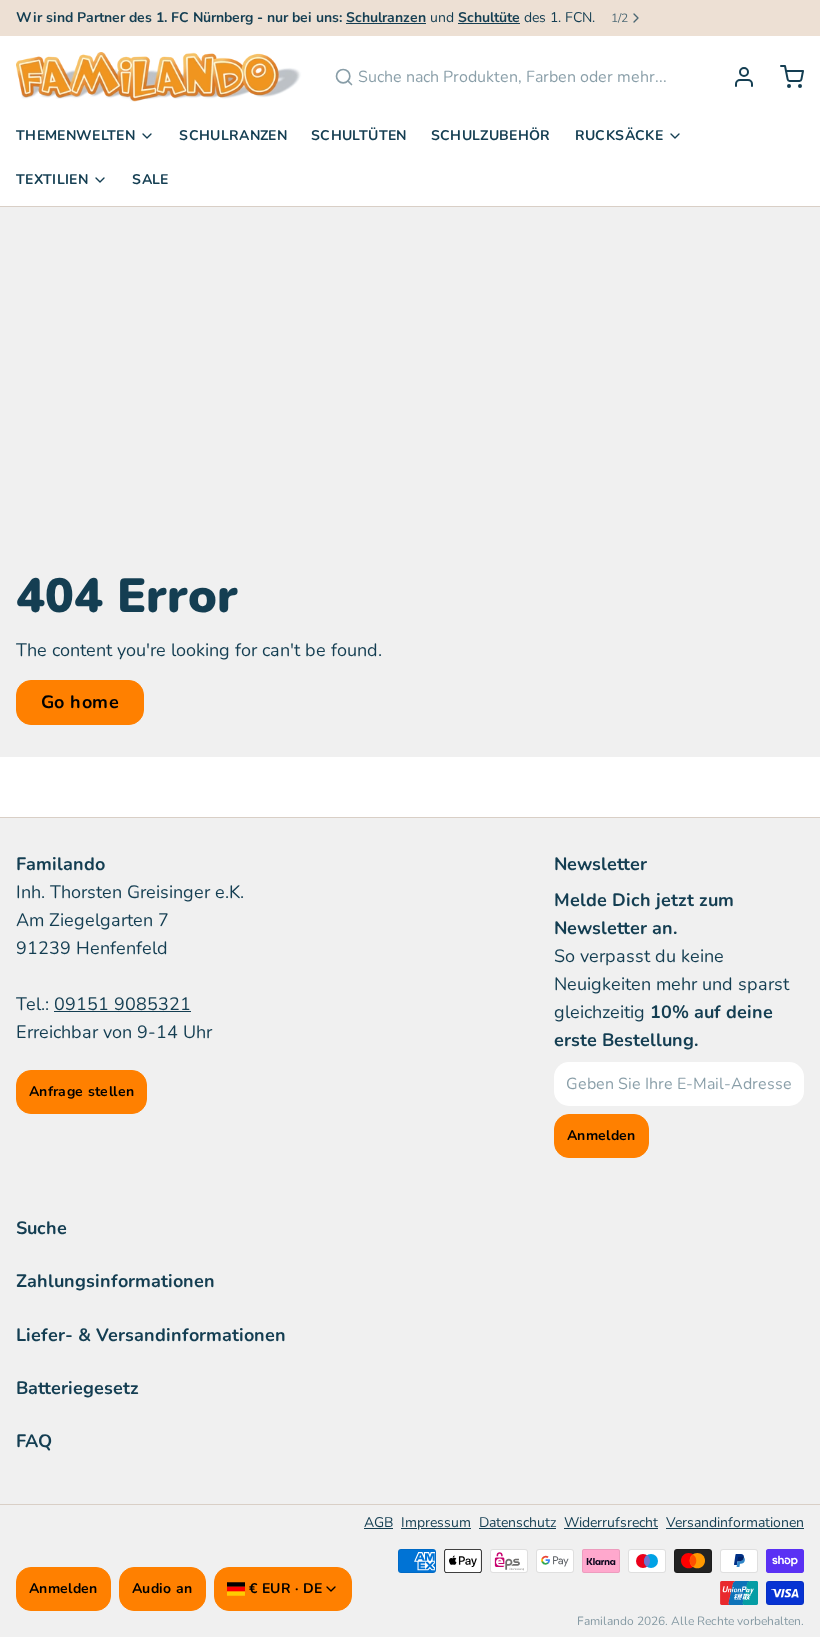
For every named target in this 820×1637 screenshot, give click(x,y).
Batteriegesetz (77, 1388)
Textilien (52, 179)
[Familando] (159, 77)
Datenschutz (517, 1522)
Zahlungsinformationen (115, 1281)
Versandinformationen (735, 1522)
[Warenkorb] (784, 77)
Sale (150, 179)
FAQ (34, 1441)
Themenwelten (75, 135)
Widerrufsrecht (611, 1522)
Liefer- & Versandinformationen (151, 1335)
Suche (41, 1228)
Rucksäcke (619, 135)
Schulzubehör (491, 135)
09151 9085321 (122, 1004)
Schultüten (359, 135)
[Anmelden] (736, 77)
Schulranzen (233, 135)
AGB (378, 1522)
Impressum (436, 1522)
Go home (80, 702)
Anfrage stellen (81, 1091)
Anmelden (63, 1588)
